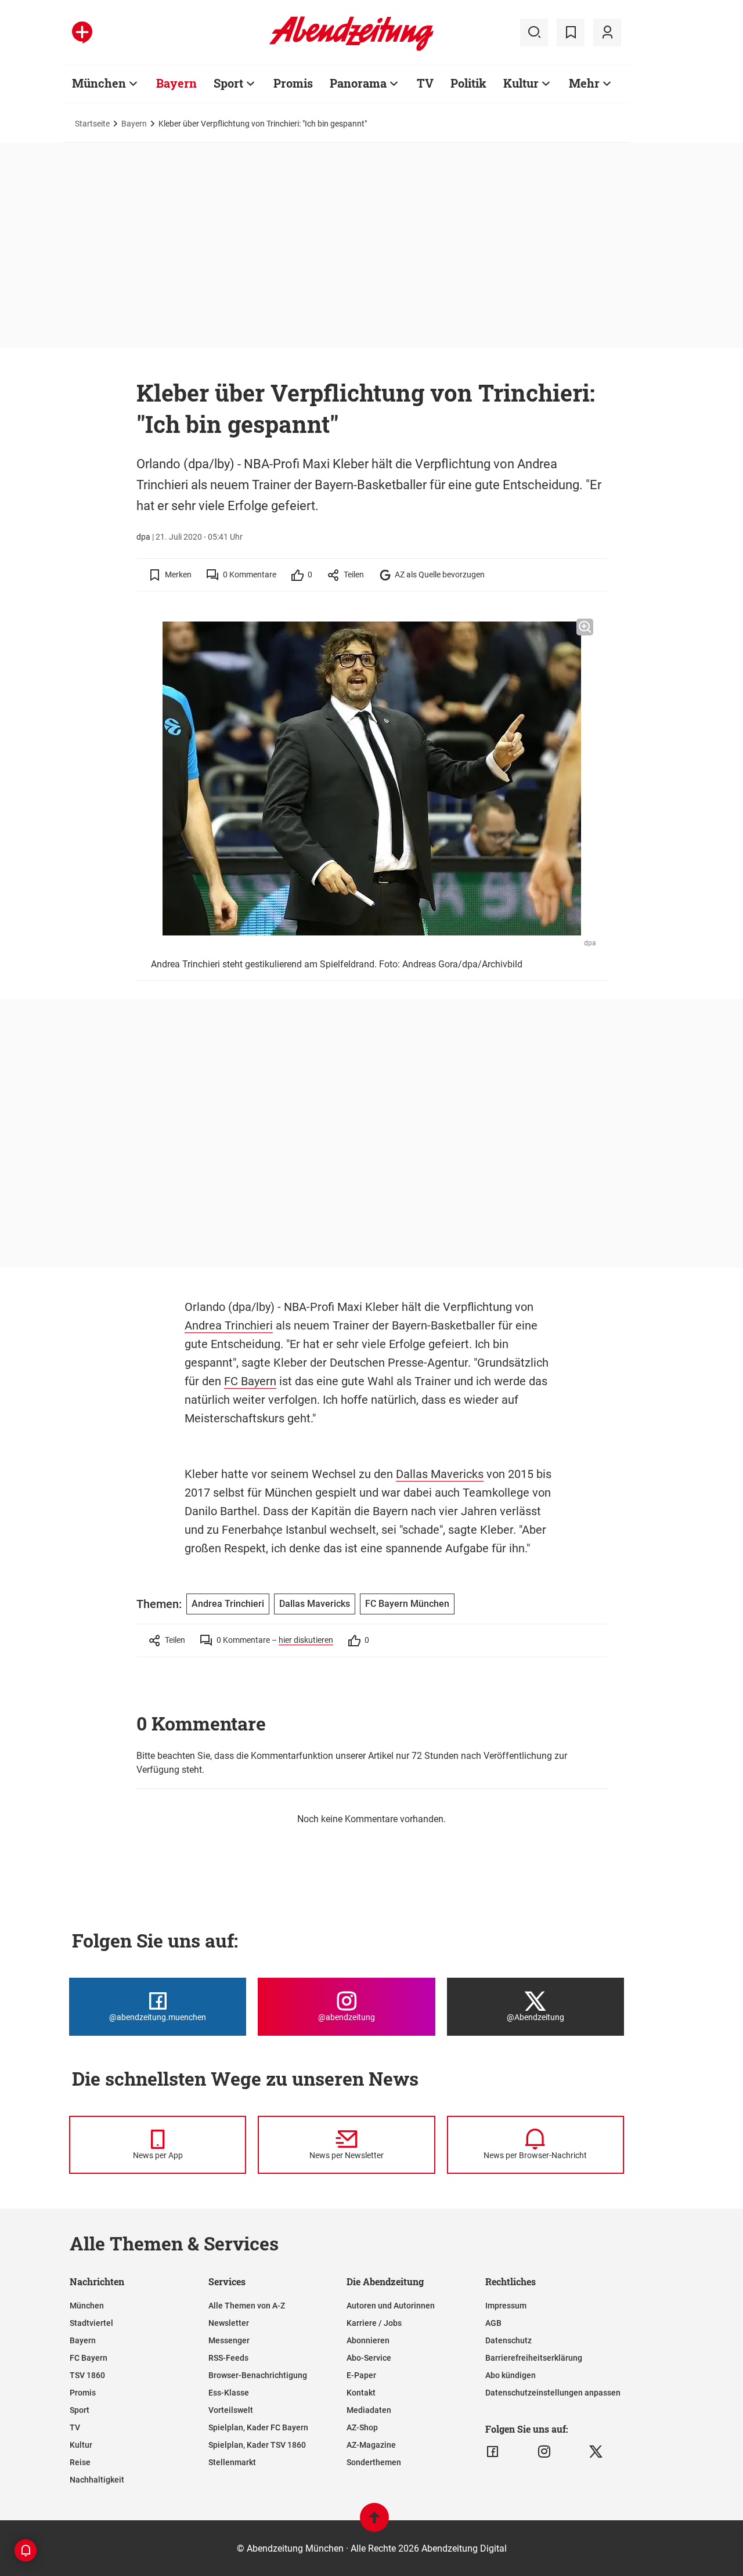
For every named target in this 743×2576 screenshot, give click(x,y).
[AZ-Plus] (82, 32)
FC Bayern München (407, 1604)
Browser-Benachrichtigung (258, 2375)
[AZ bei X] (596, 2452)
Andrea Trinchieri (229, 1325)
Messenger (229, 2340)
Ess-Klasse (229, 2393)
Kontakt (361, 2393)
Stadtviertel (91, 2323)
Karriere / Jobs (374, 2323)
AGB (493, 2323)
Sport (228, 83)
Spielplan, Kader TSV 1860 (257, 2445)
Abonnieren (368, 2340)
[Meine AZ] (607, 32)
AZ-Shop (362, 2427)
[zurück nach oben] (374, 2523)
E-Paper (361, 2375)
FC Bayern (250, 1381)
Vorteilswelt (231, 2410)
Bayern (176, 83)
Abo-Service (369, 2358)
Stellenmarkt (232, 2462)
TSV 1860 (87, 2375)
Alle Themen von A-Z (247, 2306)
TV (425, 83)
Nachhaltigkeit (97, 2480)
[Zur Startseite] (351, 49)
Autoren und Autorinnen (391, 2306)
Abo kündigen (511, 2375)
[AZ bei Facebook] (493, 2452)
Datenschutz (508, 2340)
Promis (293, 83)
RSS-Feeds (228, 2358)
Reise (80, 2462)
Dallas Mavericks (440, 1474)
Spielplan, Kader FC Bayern (258, 2427)
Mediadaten (369, 2410)
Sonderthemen (374, 2462)
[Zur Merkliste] (571, 32)
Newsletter (229, 2323)
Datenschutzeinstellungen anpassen (553, 2393)
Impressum (506, 2306)
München (99, 83)
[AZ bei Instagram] (544, 2452)
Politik (468, 83)
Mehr (584, 83)
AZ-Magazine (371, 2445)
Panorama (358, 83)
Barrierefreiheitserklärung (534, 2358)
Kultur (521, 83)
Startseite (92, 124)
